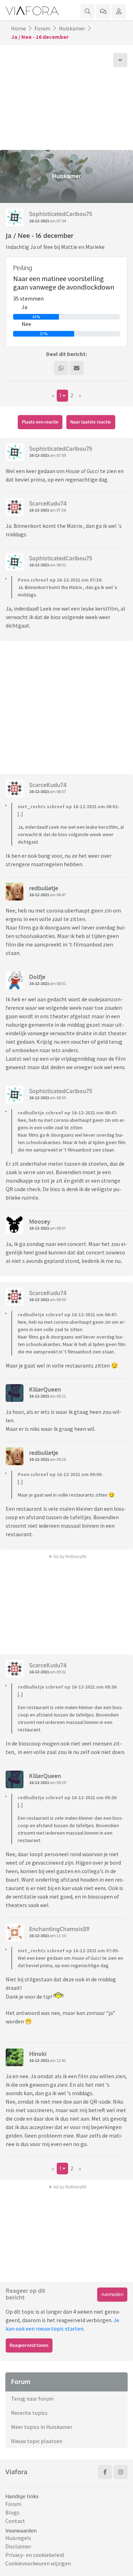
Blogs (12, 2512)
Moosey (40, 1222)
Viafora (16, 2472)
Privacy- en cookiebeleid (35, 2555)
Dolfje (37, 977)
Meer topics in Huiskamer (42, 2427)
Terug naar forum (32, 2399)
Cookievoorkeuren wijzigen (38, 2563)
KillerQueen (45, 1389)
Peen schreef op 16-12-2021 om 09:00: (60, 1474)
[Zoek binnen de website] (88, 11)
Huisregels (18, 2538)
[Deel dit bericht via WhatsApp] (61, 368)
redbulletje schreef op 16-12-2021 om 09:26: (68, 1687)
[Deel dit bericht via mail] (77, 368)
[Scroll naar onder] (120, 60)
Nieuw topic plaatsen (37, 2441)
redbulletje (44, 888)
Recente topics (29, 2413)
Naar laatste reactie (91, 422)
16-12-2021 (39, 221)
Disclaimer (18, 2546)
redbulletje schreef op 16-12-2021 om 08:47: (68, 1113)
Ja (24, 307)
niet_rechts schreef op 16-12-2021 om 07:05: (68, 1951)
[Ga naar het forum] (103, 11)
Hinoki (38, 2054)
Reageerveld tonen (29, 2345)
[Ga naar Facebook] (105, 2472)
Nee (26, 324)
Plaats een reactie (40, 422)
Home (18, 28)
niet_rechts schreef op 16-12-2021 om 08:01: (68, 806)
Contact (15, 2521)
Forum (42, 28)
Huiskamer (72, 28)
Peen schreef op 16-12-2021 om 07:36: (60, 580)
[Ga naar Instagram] (121, 2472)
